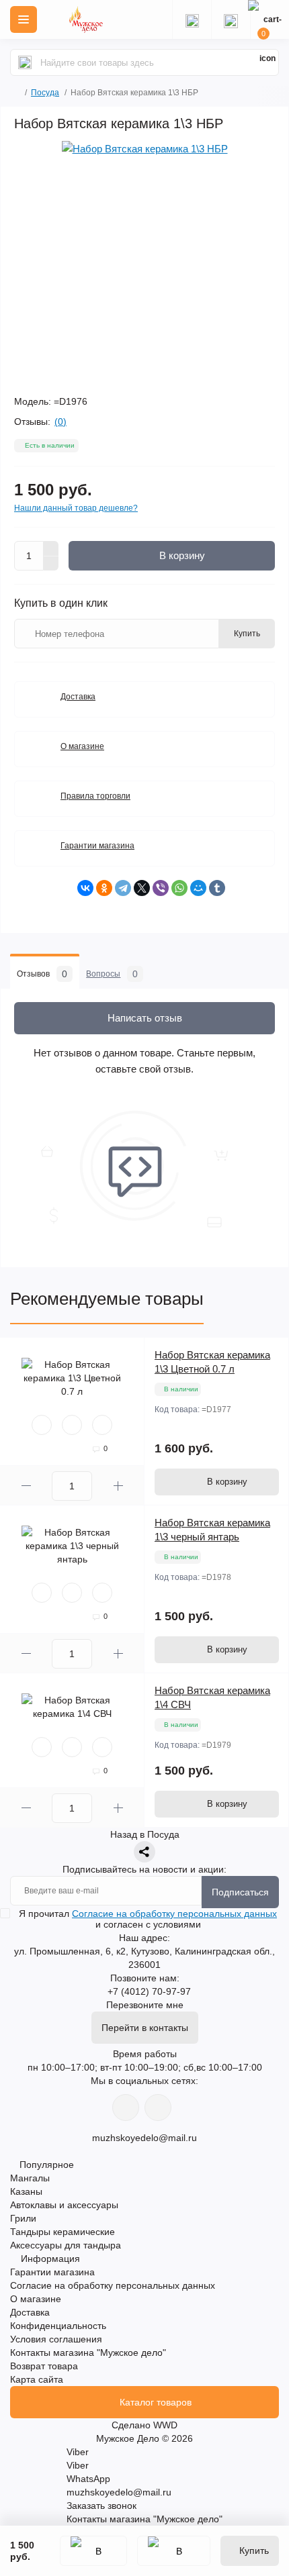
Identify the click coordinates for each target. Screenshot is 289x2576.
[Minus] (51, 564)
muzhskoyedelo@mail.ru (144, 2138)
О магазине (82, 746)
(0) (60, 422)
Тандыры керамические (63, 2232)
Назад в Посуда (145, 1834)
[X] (142, 888)
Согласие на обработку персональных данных (174, 1914)
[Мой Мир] (198, 888)
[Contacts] (231, 19)
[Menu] (24, 19)
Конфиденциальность (58, 2326)
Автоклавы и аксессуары (64, 2205)
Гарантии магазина (97, 846)
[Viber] (161, 888)
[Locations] (192, 19)
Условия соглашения (56, 2339)
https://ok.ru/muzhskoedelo (158, 2108)
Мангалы (30, 2178)
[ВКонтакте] (85, 888)
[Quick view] (42, 1425)
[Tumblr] (217, 888)
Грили (23, 2218)
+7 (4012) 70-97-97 (149, 1991)
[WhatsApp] (179, 888)
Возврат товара (44, 2366)
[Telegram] (123, 888)
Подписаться (240, 1892)
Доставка (78, 697)
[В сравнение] (174, 2551)
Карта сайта (37, 2379)
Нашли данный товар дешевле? (76, 508)
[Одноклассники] (104, 888)
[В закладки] (93, 2551)
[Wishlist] (72, 1425)
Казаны (26, 2191)
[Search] (25, 62)
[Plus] (51, 548)
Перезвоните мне (145, 2005)
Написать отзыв (145, 1018)
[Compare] (102, 1425)
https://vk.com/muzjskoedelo (126, 2108)
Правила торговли (95, 796)
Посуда (45, 93)
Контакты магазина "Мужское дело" (88, 2352)
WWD (165, 2425)
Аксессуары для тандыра (66, 2245)
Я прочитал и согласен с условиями (148, 1919)
